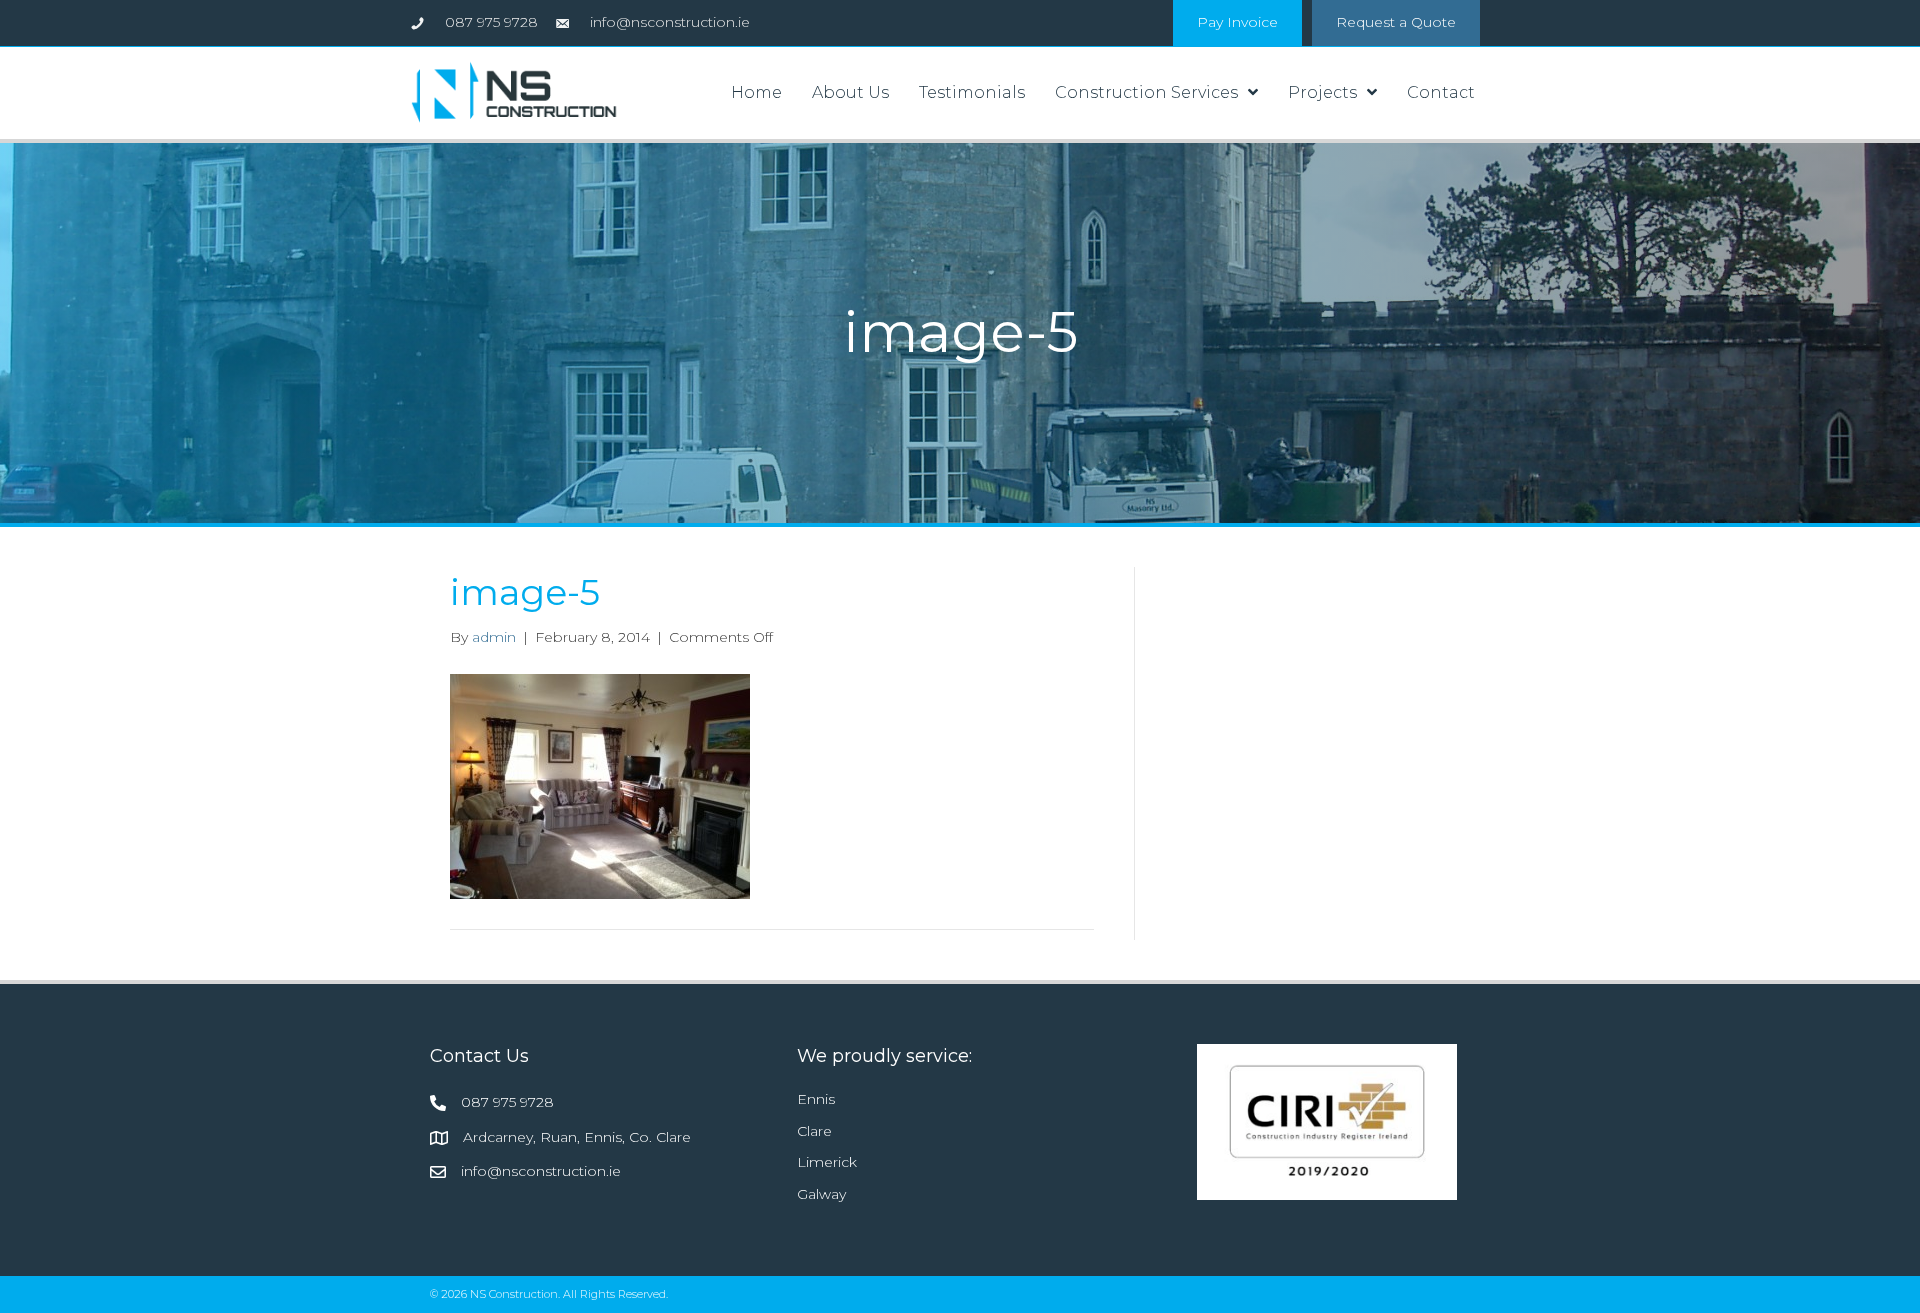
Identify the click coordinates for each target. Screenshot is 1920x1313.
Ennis (816, 1099)
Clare (814, 1131)
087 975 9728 (507, 1102)
